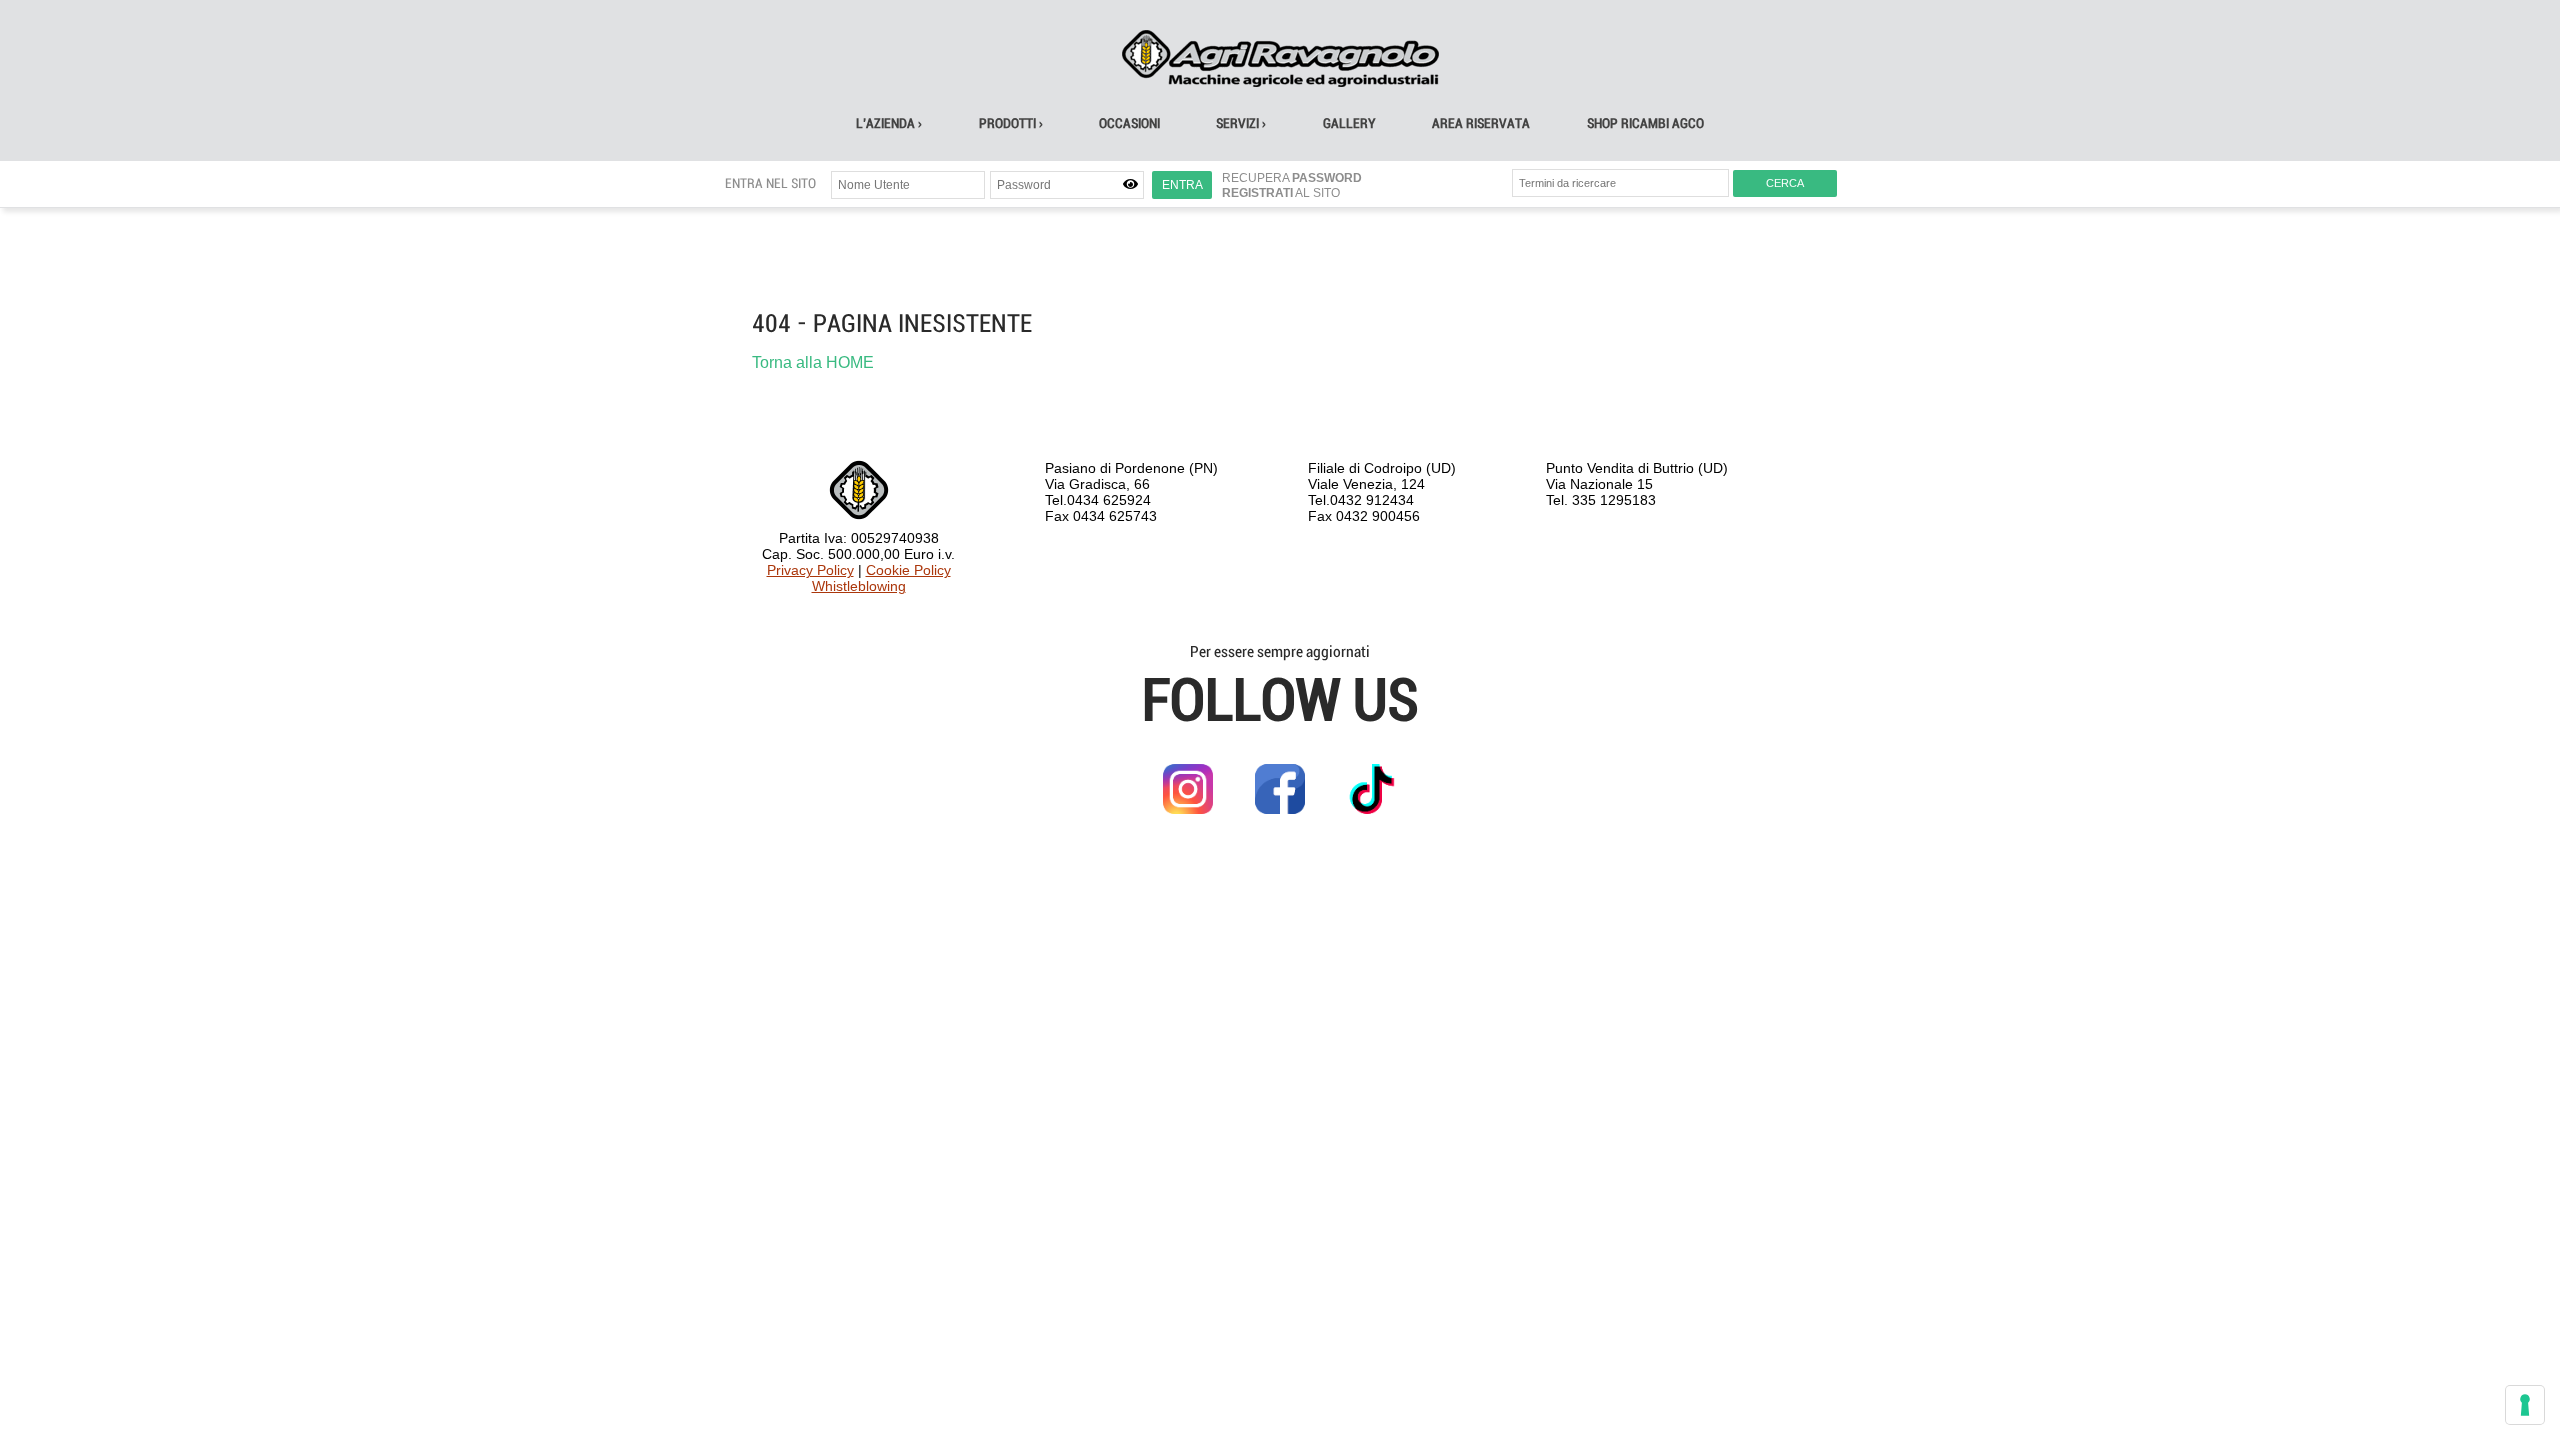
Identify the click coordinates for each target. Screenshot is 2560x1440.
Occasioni (1129, 123)
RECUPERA (1292, 178)
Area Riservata (1481, 123)
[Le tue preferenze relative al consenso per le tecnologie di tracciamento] (2525, 1405)
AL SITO (1281, 193)
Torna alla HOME (813, 362)
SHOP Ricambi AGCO (1645, 123)
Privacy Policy (810, 570)
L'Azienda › (889, 123)
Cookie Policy (908, 570)
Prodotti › (1011, 123)
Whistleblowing (859, 586)
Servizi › (1241, 123)
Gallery (1349, 123)
